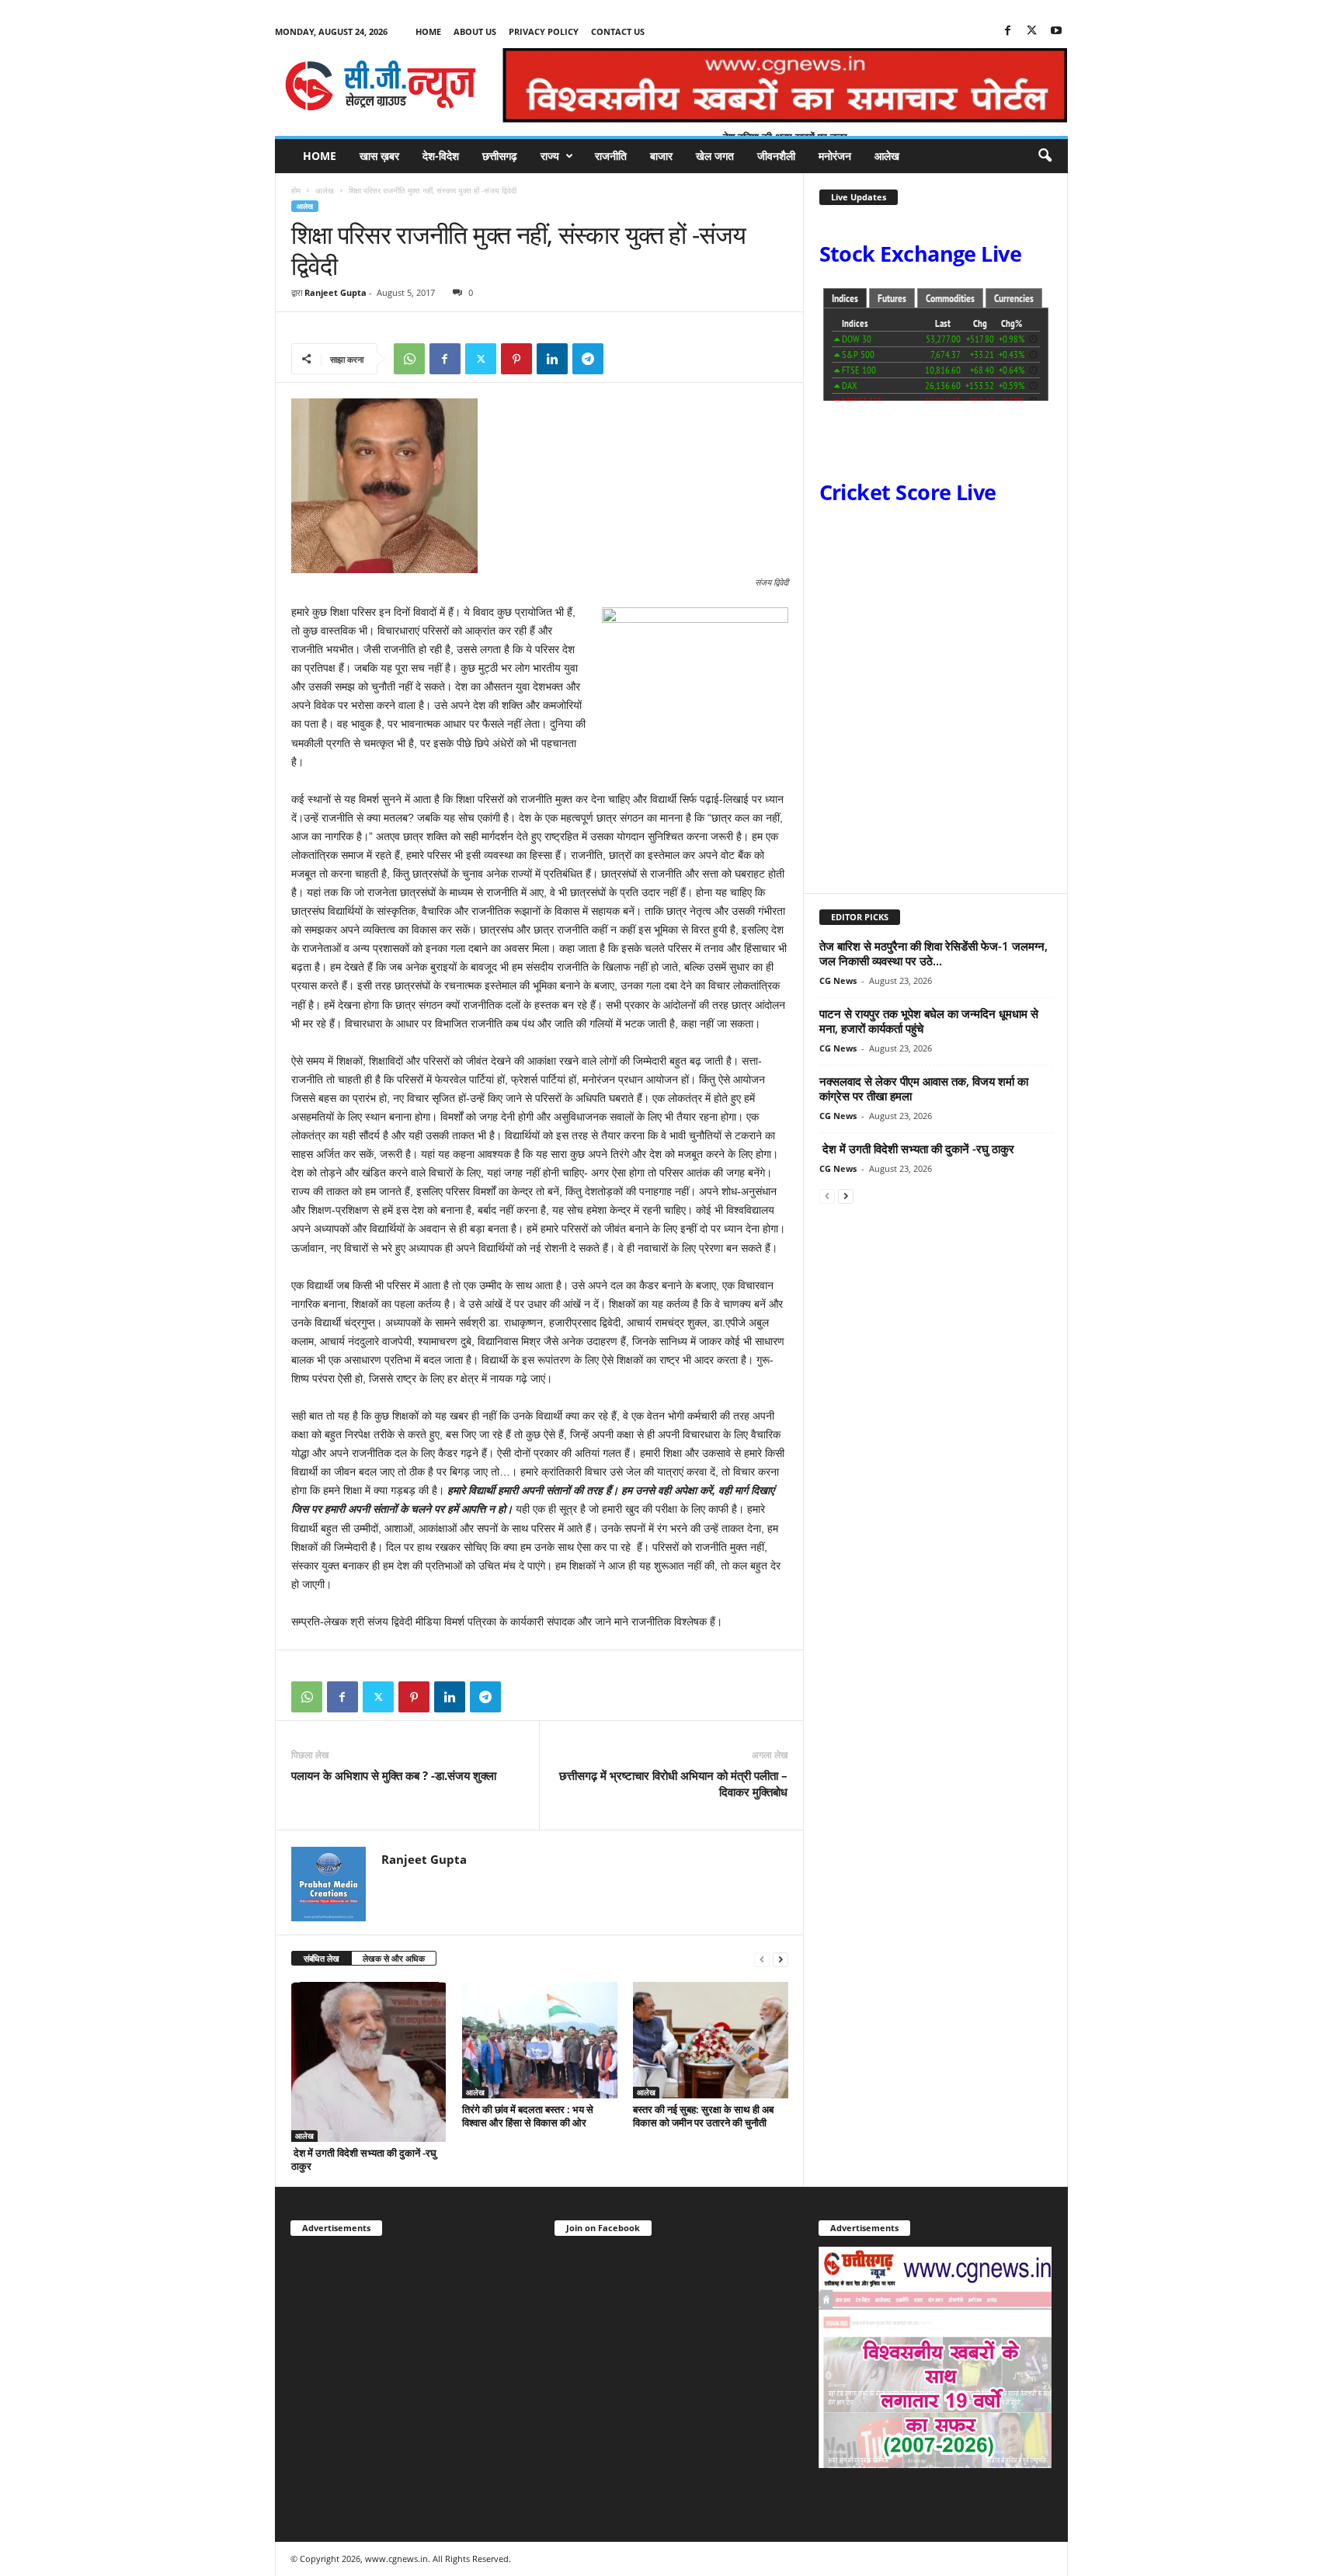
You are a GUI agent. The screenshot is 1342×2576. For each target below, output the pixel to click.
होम (296, 190)
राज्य (550, 156)
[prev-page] (762, 1959)
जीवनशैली (776, 156)
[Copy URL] (624, 359)
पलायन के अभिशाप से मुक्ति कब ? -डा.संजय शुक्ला (394, 1775)
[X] (1032, 31)
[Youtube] (1056, 31)
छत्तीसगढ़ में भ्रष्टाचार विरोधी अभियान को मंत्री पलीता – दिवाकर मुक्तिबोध (673, 1783)
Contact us (618, 31)
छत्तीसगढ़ (500, 156)
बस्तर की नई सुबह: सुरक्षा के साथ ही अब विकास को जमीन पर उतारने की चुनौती (703, 2116)
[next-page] (781, 1959)
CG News (838, 980)
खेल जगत (715, 156)
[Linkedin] (552, 359)
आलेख (887, 156)
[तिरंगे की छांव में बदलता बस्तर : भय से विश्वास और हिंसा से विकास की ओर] (540, 2040)
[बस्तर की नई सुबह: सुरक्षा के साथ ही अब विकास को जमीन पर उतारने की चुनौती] (711, 2040)
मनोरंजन (835, 156)
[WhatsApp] (409, 359)
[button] (1045, 156)
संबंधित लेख (322, 1958)
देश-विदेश (441, 156)
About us (475, 31)
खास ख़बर (379, 156)
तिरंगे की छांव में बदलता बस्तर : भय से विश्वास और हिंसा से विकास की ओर (528, 2116)
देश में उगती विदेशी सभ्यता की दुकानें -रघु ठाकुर (364, 2159)
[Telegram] (588, 359)
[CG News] (381, 85)
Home (428, 31)
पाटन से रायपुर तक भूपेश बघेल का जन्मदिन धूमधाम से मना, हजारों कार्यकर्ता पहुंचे (929, 1021)
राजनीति (611, 156)
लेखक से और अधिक (394, 1958)
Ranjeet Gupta (335, 292)
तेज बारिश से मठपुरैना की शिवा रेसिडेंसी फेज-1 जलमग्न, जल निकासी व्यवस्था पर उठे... (933, 953)
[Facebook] (1008, 31)
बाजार (661, 156)
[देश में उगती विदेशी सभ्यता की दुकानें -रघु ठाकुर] (369, 2062)
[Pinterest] (516, 359)
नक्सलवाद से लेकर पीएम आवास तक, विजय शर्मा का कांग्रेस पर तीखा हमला (924, 1088)
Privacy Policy (544, 31)
